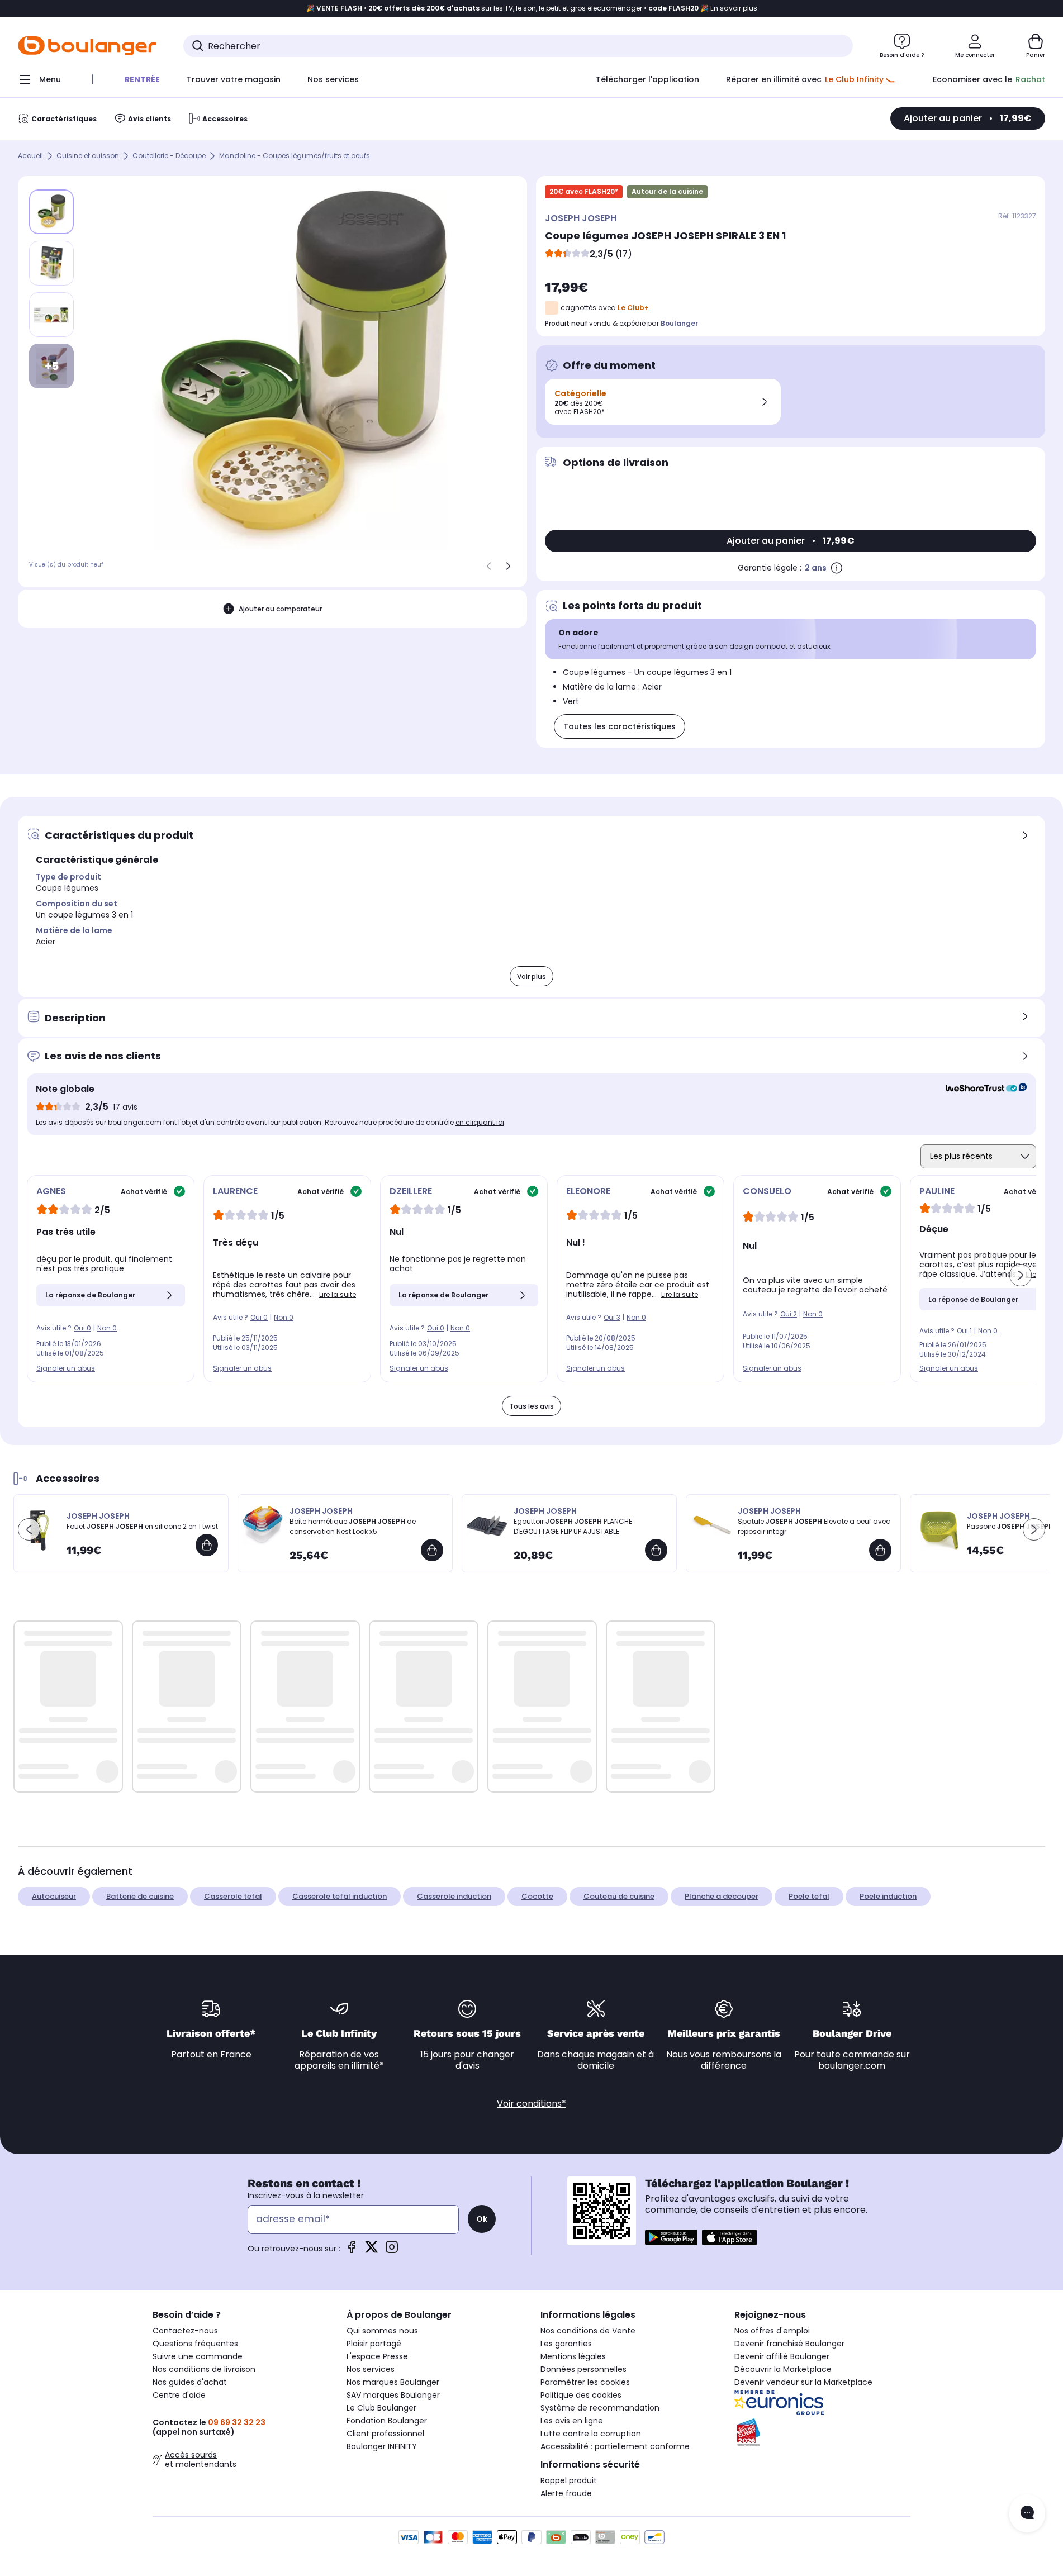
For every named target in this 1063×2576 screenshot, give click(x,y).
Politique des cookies (581, 2395)
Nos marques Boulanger (393, 2382)
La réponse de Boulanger (90, 1295)
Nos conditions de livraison (204, 2369)
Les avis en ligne (572, 2421)
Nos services (371, 2369)
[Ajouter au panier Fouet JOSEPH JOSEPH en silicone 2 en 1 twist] (207, 1545)
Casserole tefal (233, 1896)
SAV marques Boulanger (393, 2395)
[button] (1021, 1275)
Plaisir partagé (374, 2344)
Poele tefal (809, 1896)
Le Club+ (633, 308)
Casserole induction (454, 1896)
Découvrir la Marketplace (783, 2369)
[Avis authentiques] (981, 1089)
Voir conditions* (531, 2104)
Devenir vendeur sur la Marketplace (803, 2382)
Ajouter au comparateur (280, 609)
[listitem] (51, 263)
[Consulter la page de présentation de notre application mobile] (671, 2237)
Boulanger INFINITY (382, 2446)
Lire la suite (338, 1294)
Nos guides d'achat (190, 2382)
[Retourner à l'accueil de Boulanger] (87, 46)
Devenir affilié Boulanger (782, 2356)
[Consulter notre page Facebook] (352, 2251)
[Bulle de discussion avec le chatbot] (1027, 2513)
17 (623, 254)
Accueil (30, 156)
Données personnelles (583, 2369)
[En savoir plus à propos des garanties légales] (837, 568)
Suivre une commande (198, 2356)
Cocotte (537, 1896)
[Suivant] (508, 566)
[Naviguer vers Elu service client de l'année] (822, 2432)
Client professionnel (385, 2434)
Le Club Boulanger (381, 2408)
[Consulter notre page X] (372, 2251)
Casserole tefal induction (340, 1896)
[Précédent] (489, 566)
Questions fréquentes (195, 2344)
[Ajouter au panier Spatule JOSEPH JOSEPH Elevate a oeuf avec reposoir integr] (880, 1550)
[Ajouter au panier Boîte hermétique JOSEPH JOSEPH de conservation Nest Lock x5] (432, 1550)
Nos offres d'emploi (772, 2331)
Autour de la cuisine (667, 191)
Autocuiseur (54, 1896)
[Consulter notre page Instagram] (392, 2251)
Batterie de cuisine (140, 1896)
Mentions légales (573, 2356)
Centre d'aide (179, 2395)
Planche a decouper (722, 1896)
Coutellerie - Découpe (169, 156)
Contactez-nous (185, 2331)
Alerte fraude (566, 2493)
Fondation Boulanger (387, 2421)
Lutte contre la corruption (591, 2434)
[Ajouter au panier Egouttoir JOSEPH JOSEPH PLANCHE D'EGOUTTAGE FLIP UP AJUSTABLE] (656, 1550)
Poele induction (888, 1896)
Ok (482, 2219)
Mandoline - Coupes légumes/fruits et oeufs (295, 156)
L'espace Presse (377, 2356)
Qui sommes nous (382, 2331)
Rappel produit (569, 2480)
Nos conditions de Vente (588, 2331)
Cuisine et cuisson (88, 156)
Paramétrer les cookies (585, 2382)
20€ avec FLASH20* (584, 191)
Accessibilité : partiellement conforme (615, 2446)
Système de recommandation (600, 2408)
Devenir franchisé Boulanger (789, 2344)
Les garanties (566, 2344)
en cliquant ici (480, 1122)
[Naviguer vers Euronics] (822, 2403)
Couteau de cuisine (619, 1896)
